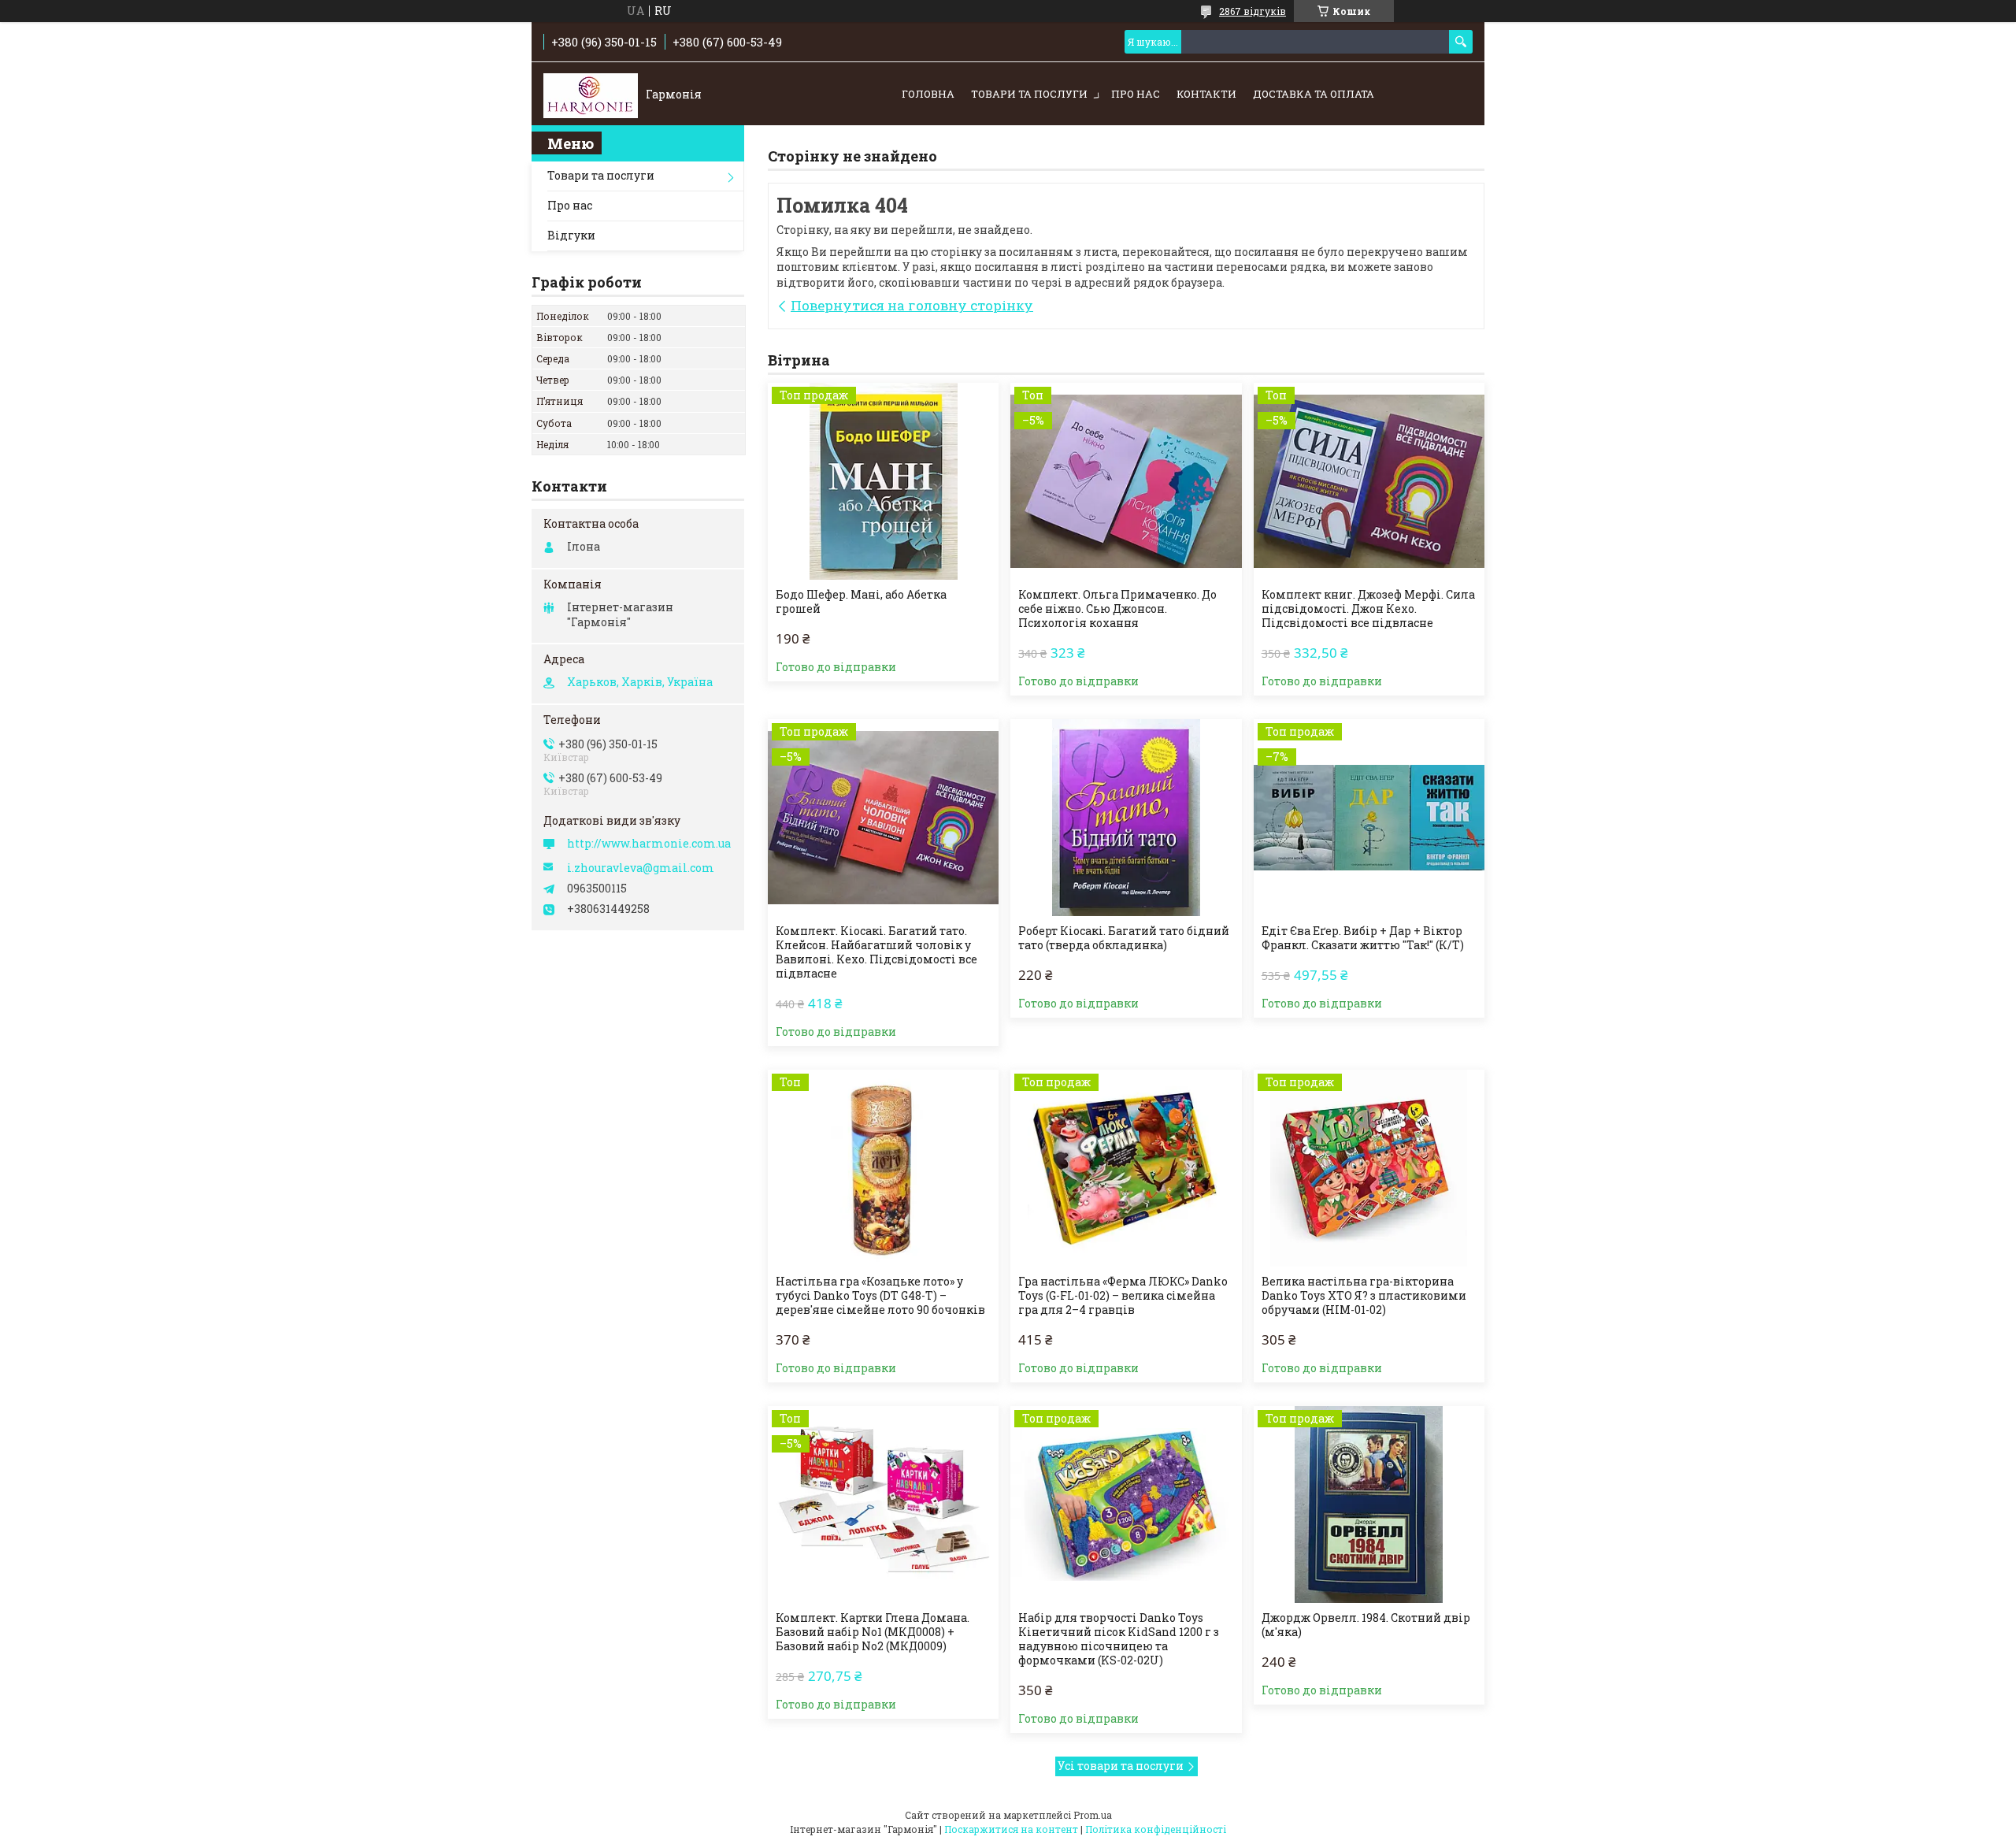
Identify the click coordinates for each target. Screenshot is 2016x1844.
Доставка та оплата (1314, 94)
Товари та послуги (1029, 94)
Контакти (1206, 94)
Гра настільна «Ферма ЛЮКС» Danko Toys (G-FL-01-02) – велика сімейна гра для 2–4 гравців (1123, 1296)
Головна (928, 94)
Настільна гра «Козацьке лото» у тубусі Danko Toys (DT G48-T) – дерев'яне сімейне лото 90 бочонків (880, 1296)
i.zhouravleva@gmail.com (641, 868)
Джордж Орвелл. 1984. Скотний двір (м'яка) (1366, 1625)
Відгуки (571, 235)
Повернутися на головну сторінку (912, 305)
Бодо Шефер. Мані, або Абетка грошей (861, 602)
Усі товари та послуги (1121, 1766)
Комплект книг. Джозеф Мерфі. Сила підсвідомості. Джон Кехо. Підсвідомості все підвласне (1368, 609)
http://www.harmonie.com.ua (649, 844)
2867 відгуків (1253, 11)
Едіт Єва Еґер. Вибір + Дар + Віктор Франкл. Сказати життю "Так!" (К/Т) (1363, 938)
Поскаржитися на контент (1011, 1829)
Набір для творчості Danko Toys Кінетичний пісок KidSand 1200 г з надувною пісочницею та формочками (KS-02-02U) (1119, 1639)
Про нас (1136, 94)
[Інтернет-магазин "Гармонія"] (591, 95)
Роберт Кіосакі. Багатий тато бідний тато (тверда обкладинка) (1124, 938)
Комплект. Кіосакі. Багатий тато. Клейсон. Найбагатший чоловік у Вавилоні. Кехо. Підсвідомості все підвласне (876, 952)
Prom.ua (1093, 1815)
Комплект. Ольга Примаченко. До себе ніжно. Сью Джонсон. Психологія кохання (1117, 609)
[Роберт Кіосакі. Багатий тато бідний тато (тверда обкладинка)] (1126, 818)
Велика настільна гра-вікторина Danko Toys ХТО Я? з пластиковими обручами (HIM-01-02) (1364, 1296)
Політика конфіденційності (1156, 1829)
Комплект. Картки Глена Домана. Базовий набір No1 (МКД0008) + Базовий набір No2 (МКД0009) (873, 1632)
